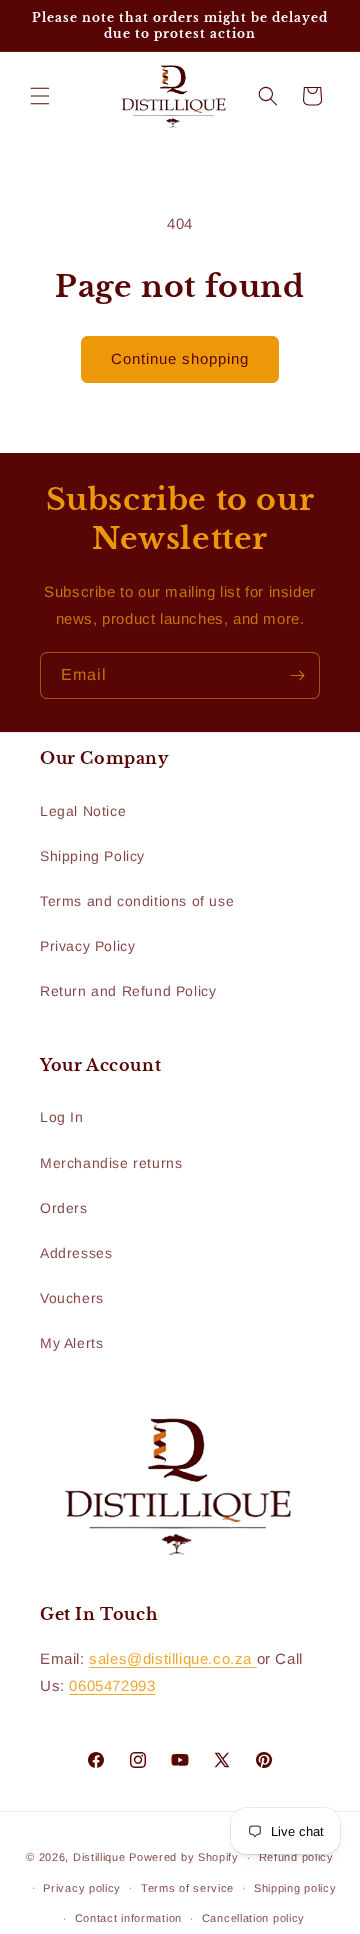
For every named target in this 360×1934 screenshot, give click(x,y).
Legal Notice (83, 811)
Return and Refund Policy (128, 991)
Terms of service (187, 1888)
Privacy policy (82, 1888)
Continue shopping (180, 358)
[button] (40, 96)
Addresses (76, 1253)
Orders (64, 1208)
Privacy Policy (87, 946)
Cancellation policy (253, 1918)
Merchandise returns (111, 1163)
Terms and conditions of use (137, 901)
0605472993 (112, 1685)
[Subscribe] (297, 675)
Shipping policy (295, 1888)
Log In (62, 1117)
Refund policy (296, 1857)
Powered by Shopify (184, 1857)
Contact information (128, 1918)
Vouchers (72, 1298)
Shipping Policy (92, 856)
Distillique (99, 1857)
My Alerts (71, 1343)
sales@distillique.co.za (172, 1658)
